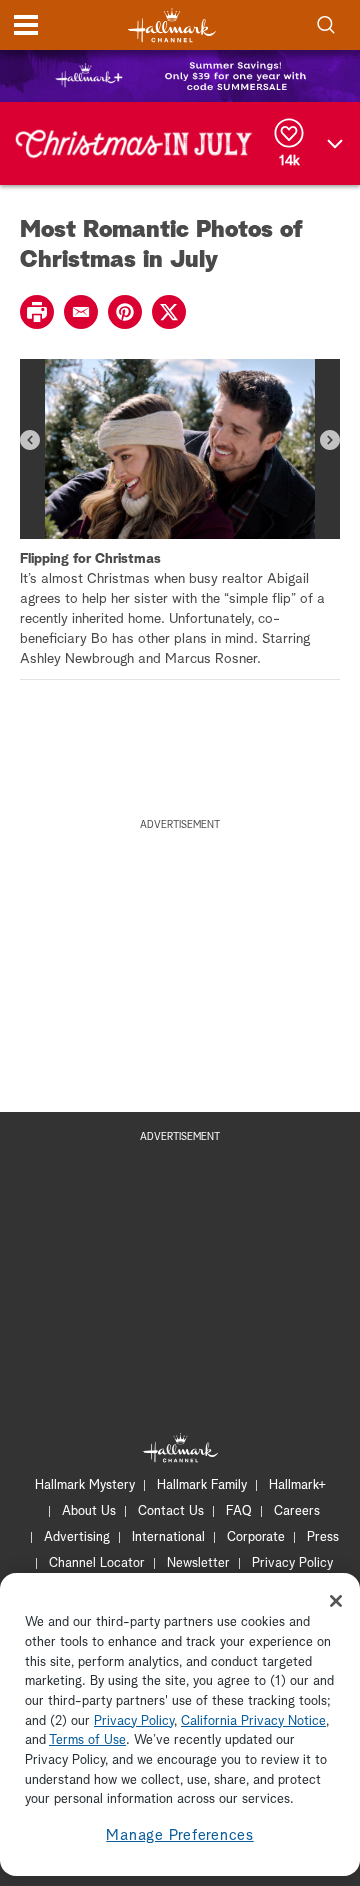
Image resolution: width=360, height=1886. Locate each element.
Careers (297, 1511)
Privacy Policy (292, 1563)
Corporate (256, 1537)
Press (323, 1537)
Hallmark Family (202, 1485)
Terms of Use (87, 1740)
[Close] (336, 1601)
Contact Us (171, 1511)
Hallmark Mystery (85, 1485)
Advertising (77, 1537)
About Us (89, 1511)
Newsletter (198, 1563)
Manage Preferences (180, 1835)
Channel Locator (97, 1563)
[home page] (172, 25)
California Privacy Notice (253, 1721)
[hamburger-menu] (26, 25)
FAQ (239, 1511)
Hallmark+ (297, 1485)
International (168, 1537)
